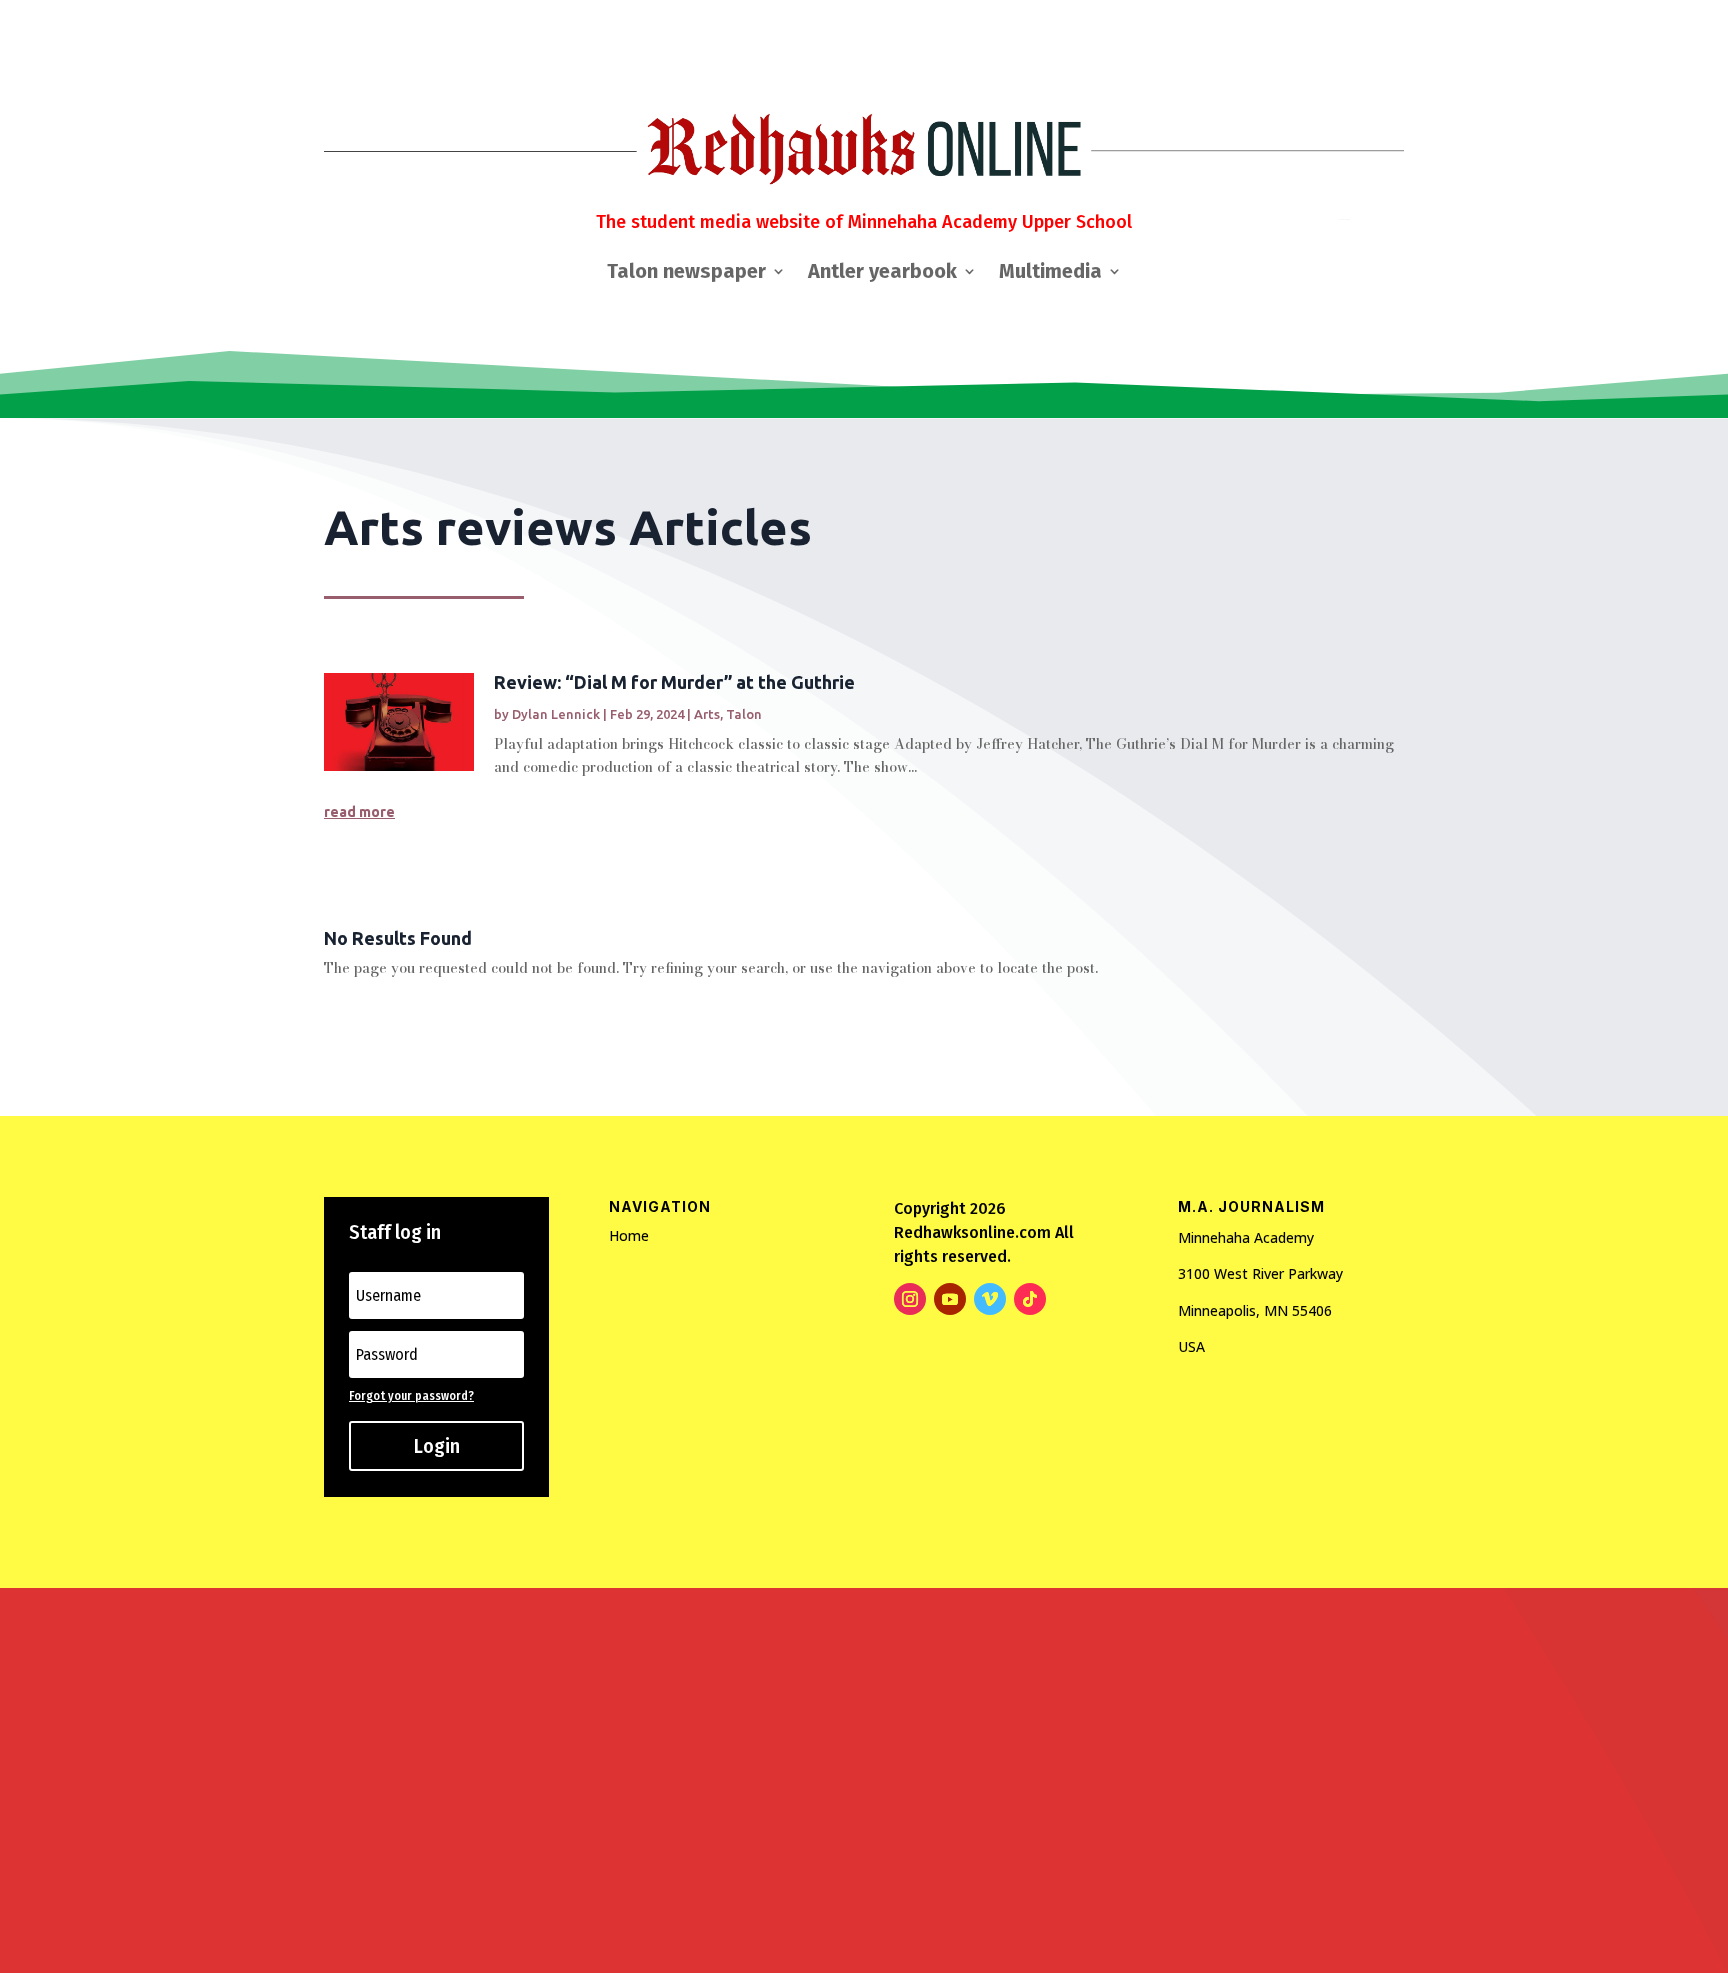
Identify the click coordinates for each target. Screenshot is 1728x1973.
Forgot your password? (411, 1396)
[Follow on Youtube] (950, 1299)
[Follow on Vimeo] (990, 1299)
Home (629, 1235)
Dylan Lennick (556, 714)
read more (359, 812)
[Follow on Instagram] (910, 1299)
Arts (707, 714)
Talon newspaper (686, 273)
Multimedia (1050, 273)
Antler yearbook (882, 273)
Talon (744, 714)
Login (437, 1446)
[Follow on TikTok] (1030, 1299)
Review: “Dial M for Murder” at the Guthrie (674, 682)
